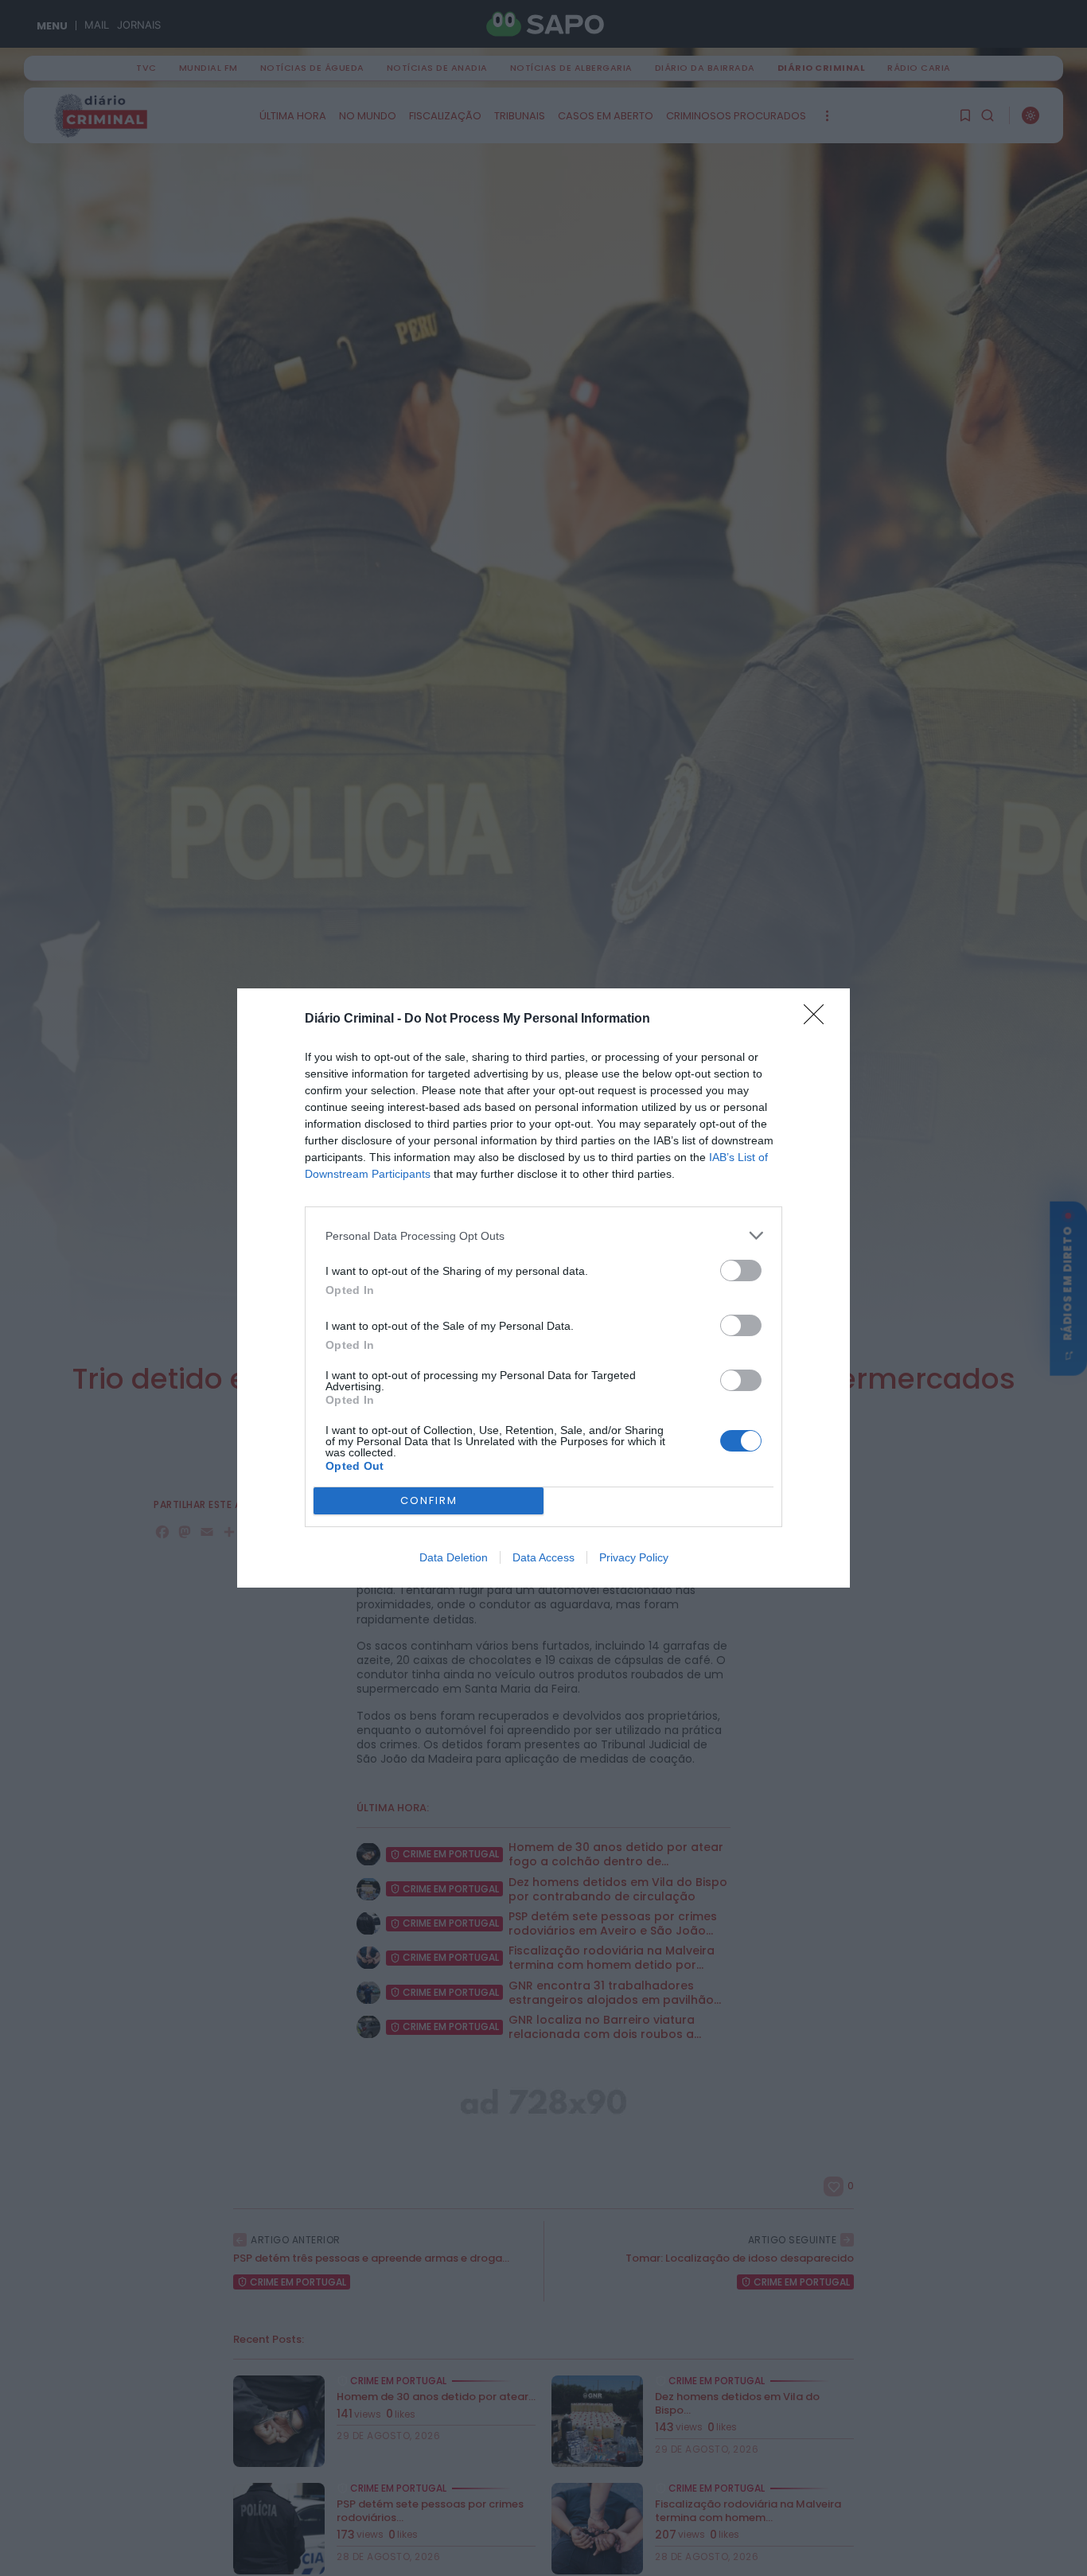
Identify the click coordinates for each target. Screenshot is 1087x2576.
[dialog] (543, 1288)
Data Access (543, 1557)
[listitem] (543, 1235)
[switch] (741, 1270)
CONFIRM (429, 1500)
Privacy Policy (634, 1557)
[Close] (819, 1019)
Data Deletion (454, 1557)
